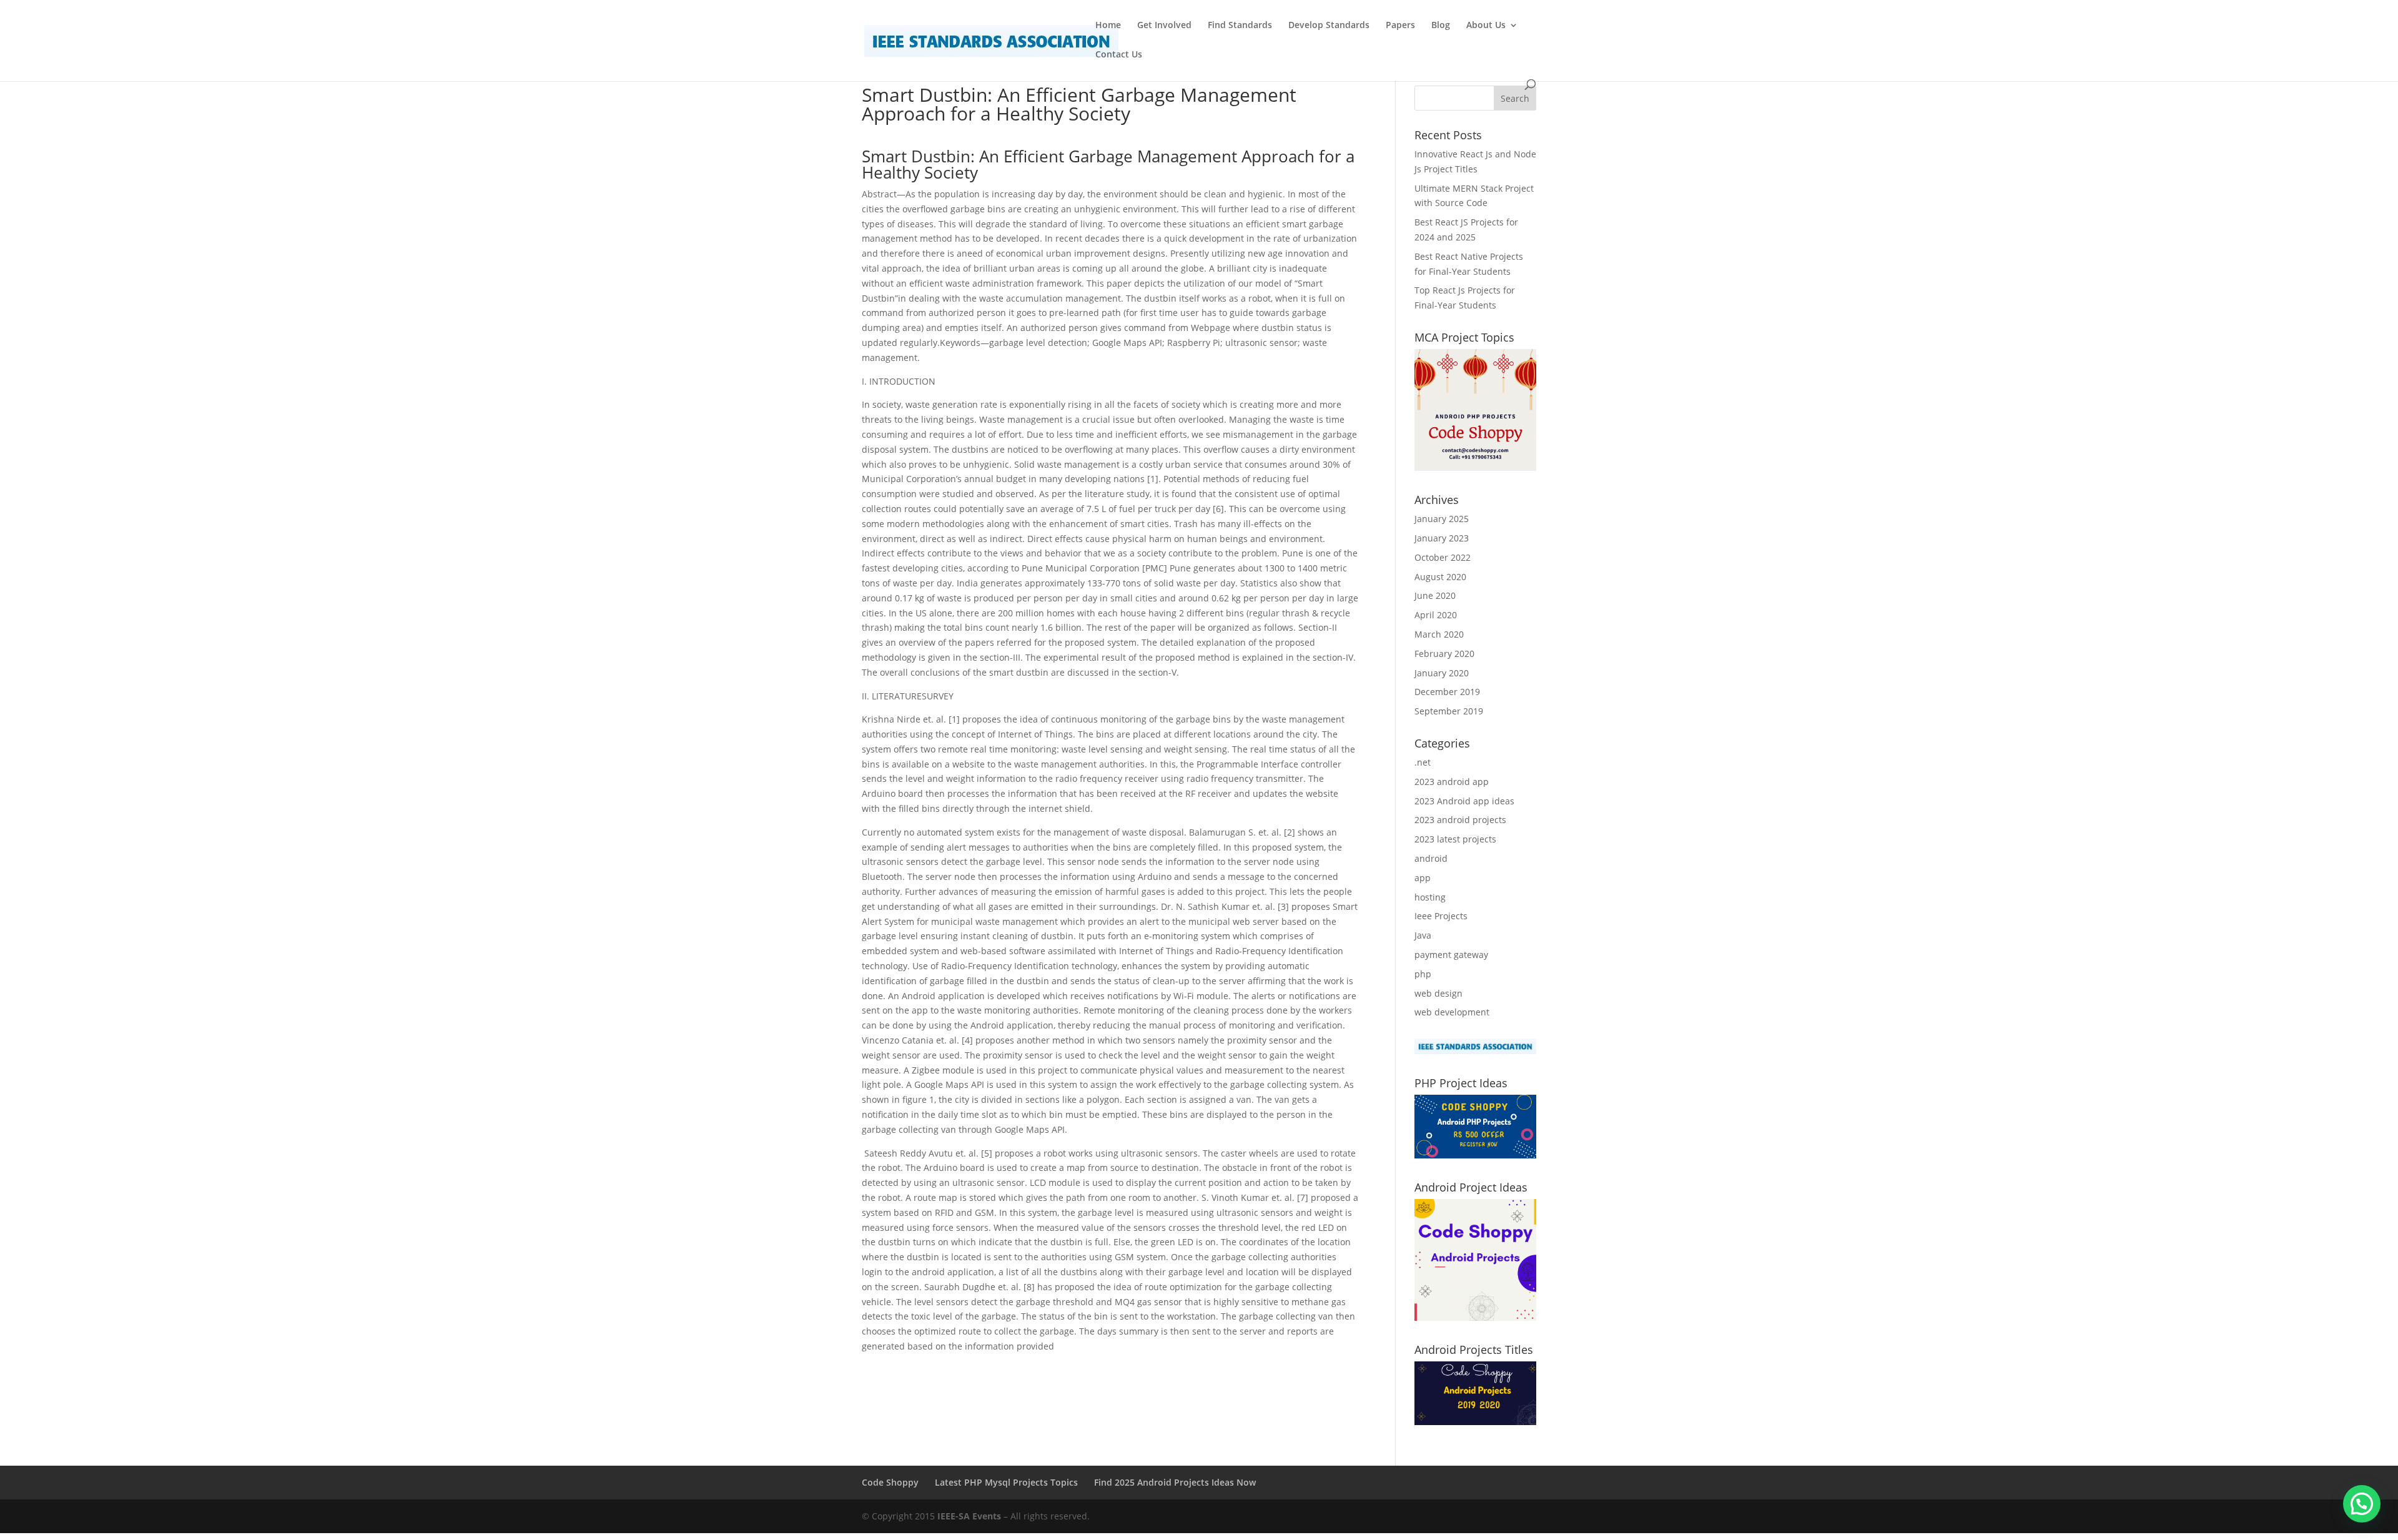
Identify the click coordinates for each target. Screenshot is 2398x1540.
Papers (1400, 26)
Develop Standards (1329, 26)
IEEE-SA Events (969, 1516)
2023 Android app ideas (1464, 801)
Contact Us (1119, 55)
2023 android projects (1460, 820)
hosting (1430, 897)
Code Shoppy (890, 1482)
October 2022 (1443, 557)
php (1423, 974)
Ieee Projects (1441, 916)
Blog (1441, 26)
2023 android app (1452, 782)
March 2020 (1439, 634)
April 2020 (1436, 615)
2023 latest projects (1455, 839)
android (1431, 858)
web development (1452, 1012)
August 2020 (1440, 577)
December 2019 (1447, 692)
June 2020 (1435, 595)
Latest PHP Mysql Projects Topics (1006, 1482)
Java (1423, 935)
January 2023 (1442, 538)
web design (1438, 993)
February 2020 (1444, 654)
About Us (1486, 26)
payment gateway (1451, 955)
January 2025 (1442, 519)
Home (1108, 26)
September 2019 (1449, 711)
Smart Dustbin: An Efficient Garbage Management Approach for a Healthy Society (1108, 164)
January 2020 (1442, 673)
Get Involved (1164, 26)
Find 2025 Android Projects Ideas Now (1175, 1482)
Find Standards (1240, 26)
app (1423, 878)
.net (1423, 762)
